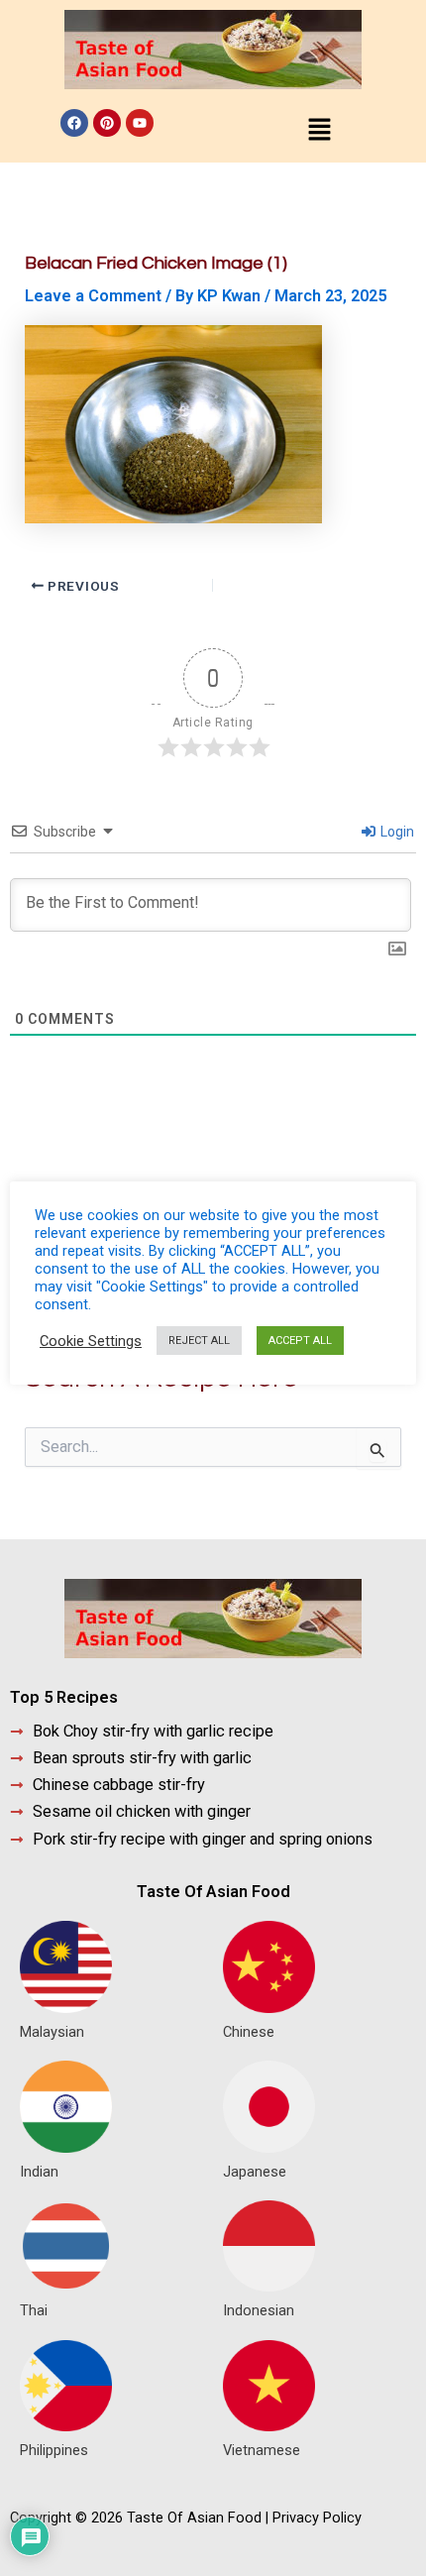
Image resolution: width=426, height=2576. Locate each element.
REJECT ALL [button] (199, 1341)
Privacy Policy (317, 2518)
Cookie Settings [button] (91, 1341)
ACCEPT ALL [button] (300, 1341)
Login (396, 832)
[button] (319, 131)
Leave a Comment (93, 296)
